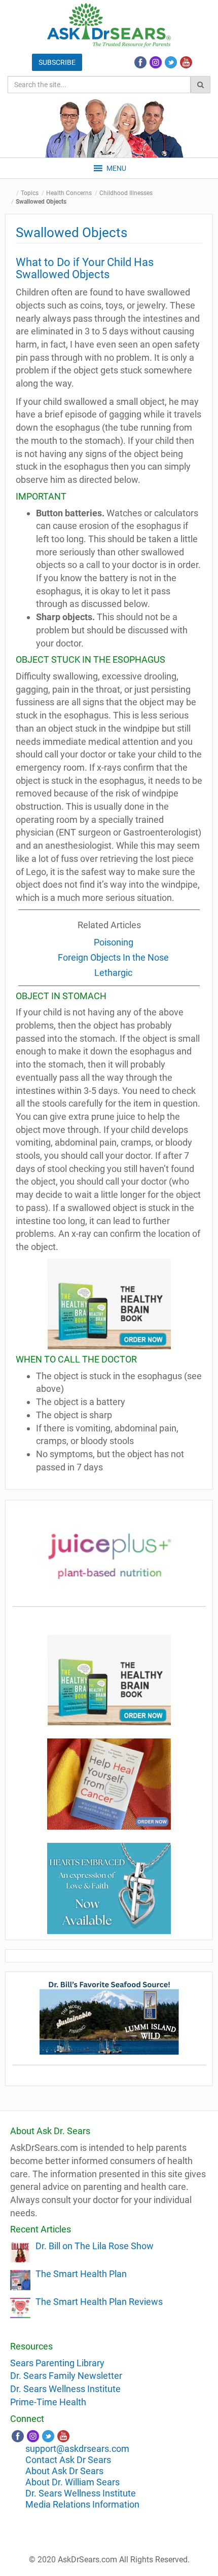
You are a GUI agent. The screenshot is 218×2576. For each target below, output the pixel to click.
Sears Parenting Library (57, 2363)
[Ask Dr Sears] (109, 25)
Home (13, 193)
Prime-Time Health (48, 2402)
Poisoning (114, 942)
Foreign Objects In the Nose (113, 957)
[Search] (201, 85)
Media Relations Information (82, 2504)
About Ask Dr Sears (64, 2471)
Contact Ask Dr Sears (68, 2460)
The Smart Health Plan (81, 2274)
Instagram (156, 62)
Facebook (140, 62)
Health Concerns (69, 193)
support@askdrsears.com (77, 2449)
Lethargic (113, 973)
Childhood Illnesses (126, 193)
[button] (116, 168)
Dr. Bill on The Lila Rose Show (95, 2246)
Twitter (171, 62)
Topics (30, 193)
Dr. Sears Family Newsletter (66, 2376)
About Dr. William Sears (72, 2482)
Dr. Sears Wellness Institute (65, 2389)
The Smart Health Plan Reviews (99, 2302)
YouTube (186, 62)
